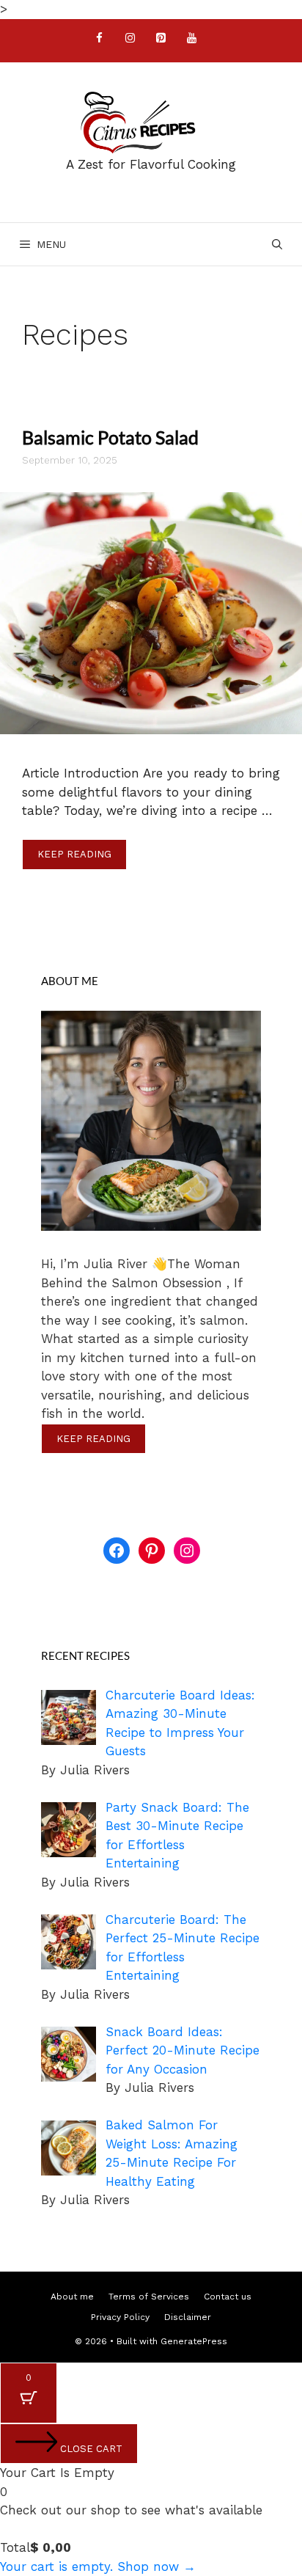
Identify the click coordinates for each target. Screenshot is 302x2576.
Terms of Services (149, 2297)
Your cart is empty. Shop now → (98, 2566)
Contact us (228, 2297)
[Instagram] (130, 39)
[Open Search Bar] (277, 244)
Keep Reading (74, 854)
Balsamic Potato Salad (110, 437)
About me (72, 2297)
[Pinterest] (161, 39)
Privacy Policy (120, 2317)
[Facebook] (99, 39)
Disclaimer (188, 2317)
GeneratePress (194, 2341)
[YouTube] (191, 39)
